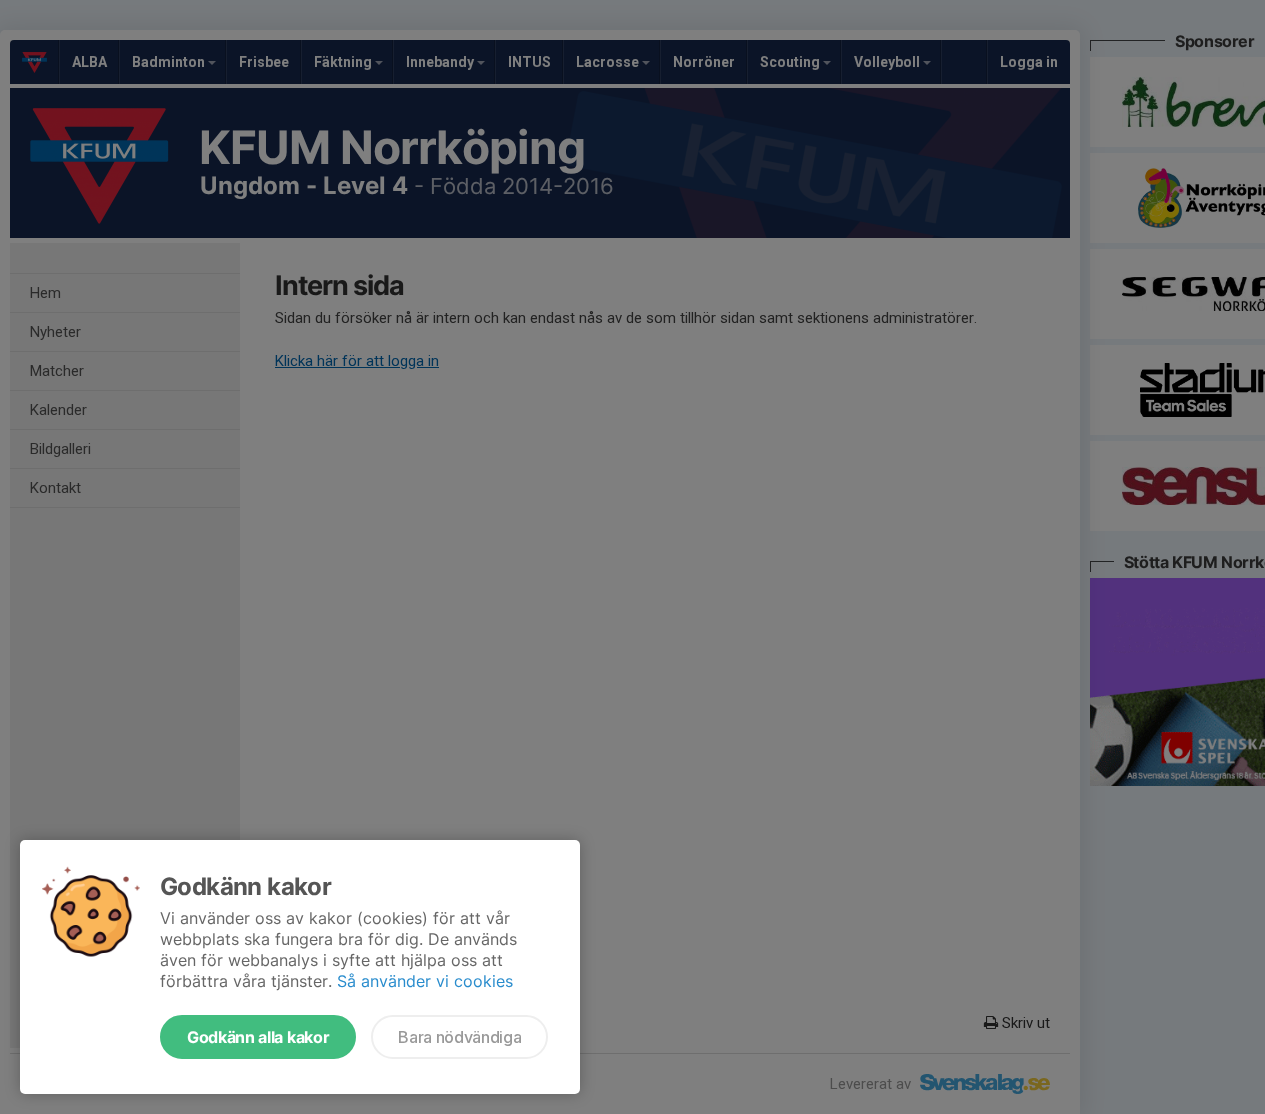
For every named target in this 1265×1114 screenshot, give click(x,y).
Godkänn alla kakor (258, 1037)
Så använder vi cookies (425, 981)
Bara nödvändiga (459, 1037)
